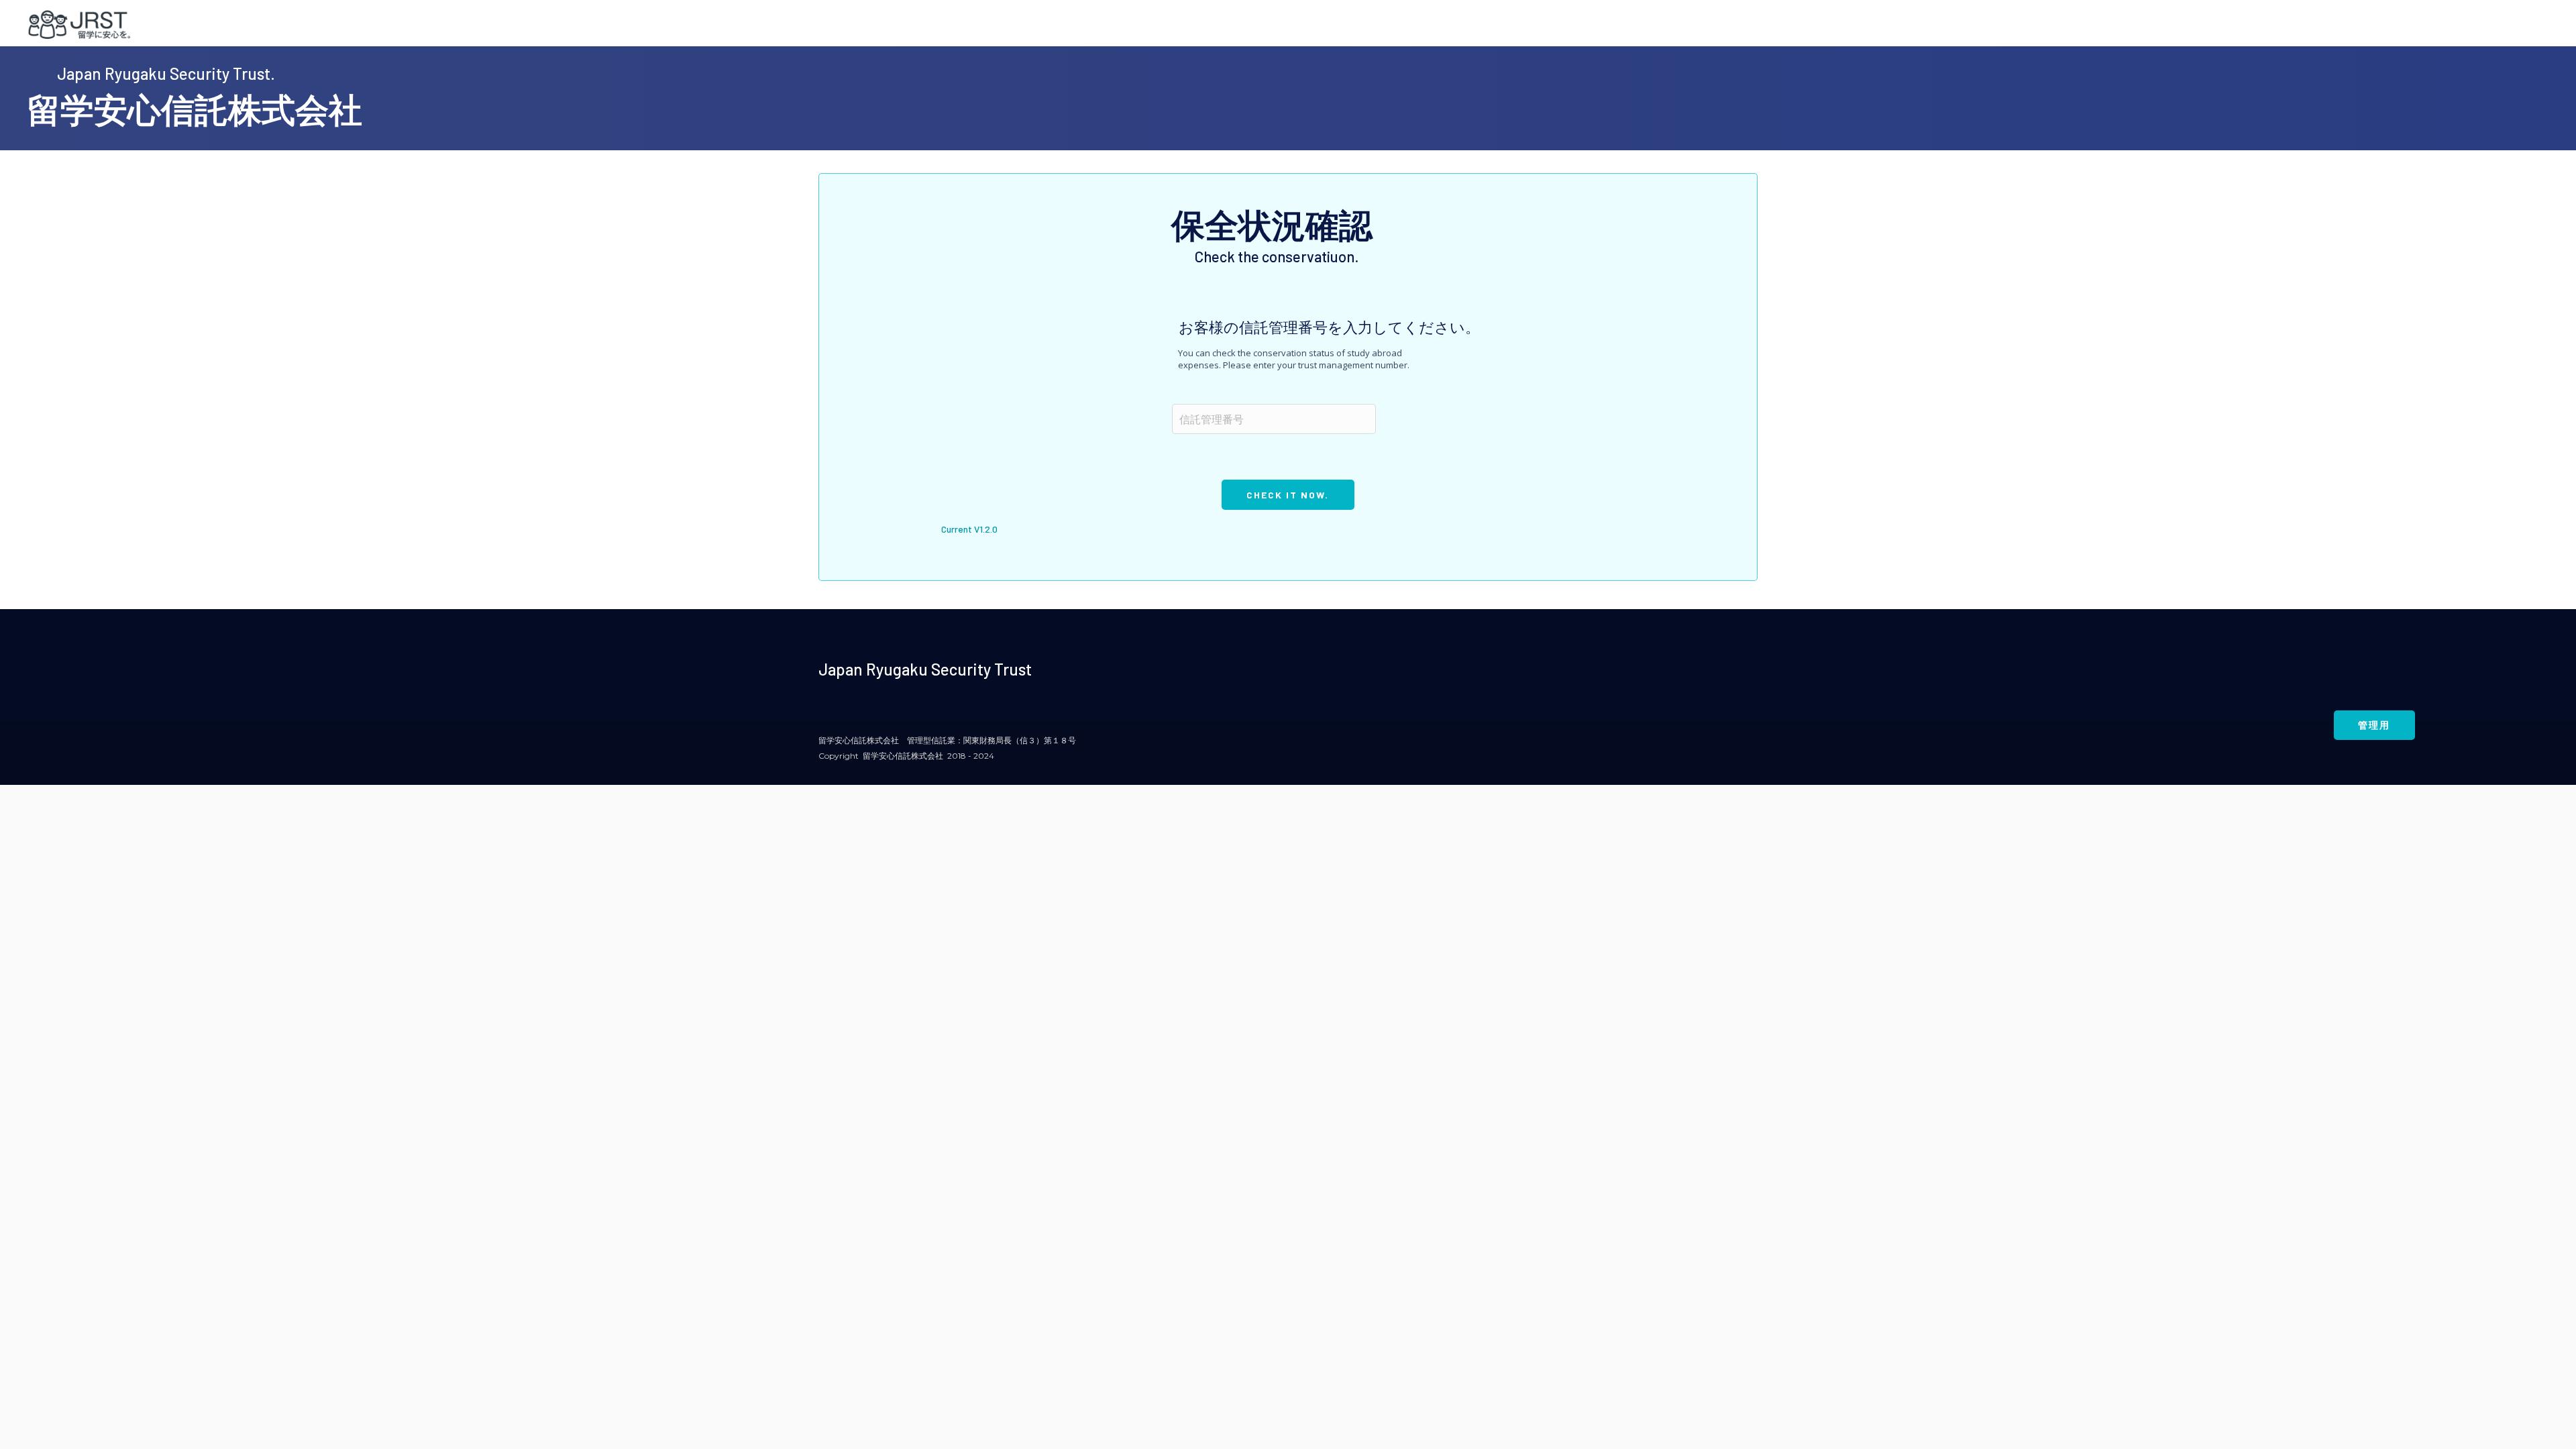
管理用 (2374, 725)
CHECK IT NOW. (1288, 495)
